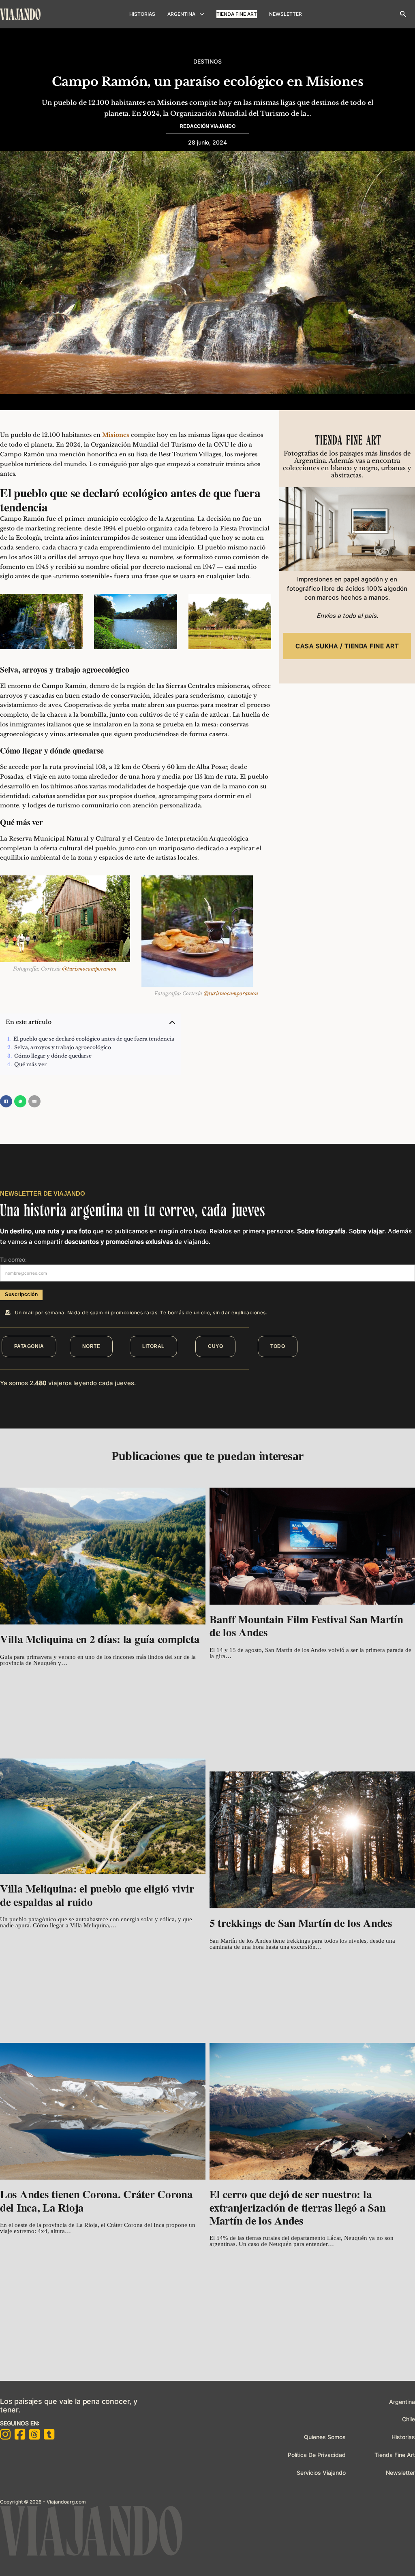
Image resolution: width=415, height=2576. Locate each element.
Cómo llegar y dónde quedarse (53, 1056)
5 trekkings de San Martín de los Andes (301, 1923)
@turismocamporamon (89, 969)
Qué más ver (30, 1064)
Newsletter (400, 2473)
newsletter (286, 14)
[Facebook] (6, 1101)
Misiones (172, 102)
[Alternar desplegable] (202, 14)
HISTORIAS (142, 14)
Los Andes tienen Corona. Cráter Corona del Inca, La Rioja (96, 2200)
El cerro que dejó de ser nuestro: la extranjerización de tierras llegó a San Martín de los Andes (297, 2207)
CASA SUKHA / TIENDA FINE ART (347, 646)
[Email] (34, 1101)
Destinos (207, 61)
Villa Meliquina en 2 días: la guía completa (100, 1639)
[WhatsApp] (20, 1101)
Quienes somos (325, 2437)
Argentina (402, 2402)
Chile (409, 2419)
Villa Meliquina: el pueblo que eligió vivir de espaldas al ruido (97, 1895)
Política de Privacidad (317, 2455)
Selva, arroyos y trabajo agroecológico (63, 1047)
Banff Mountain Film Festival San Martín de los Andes (306, 1625)
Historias (403, 2437)
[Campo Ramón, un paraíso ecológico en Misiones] (403, 14)
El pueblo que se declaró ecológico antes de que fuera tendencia (94, 1039)
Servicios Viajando (321, 2473)
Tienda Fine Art (237, 14)
